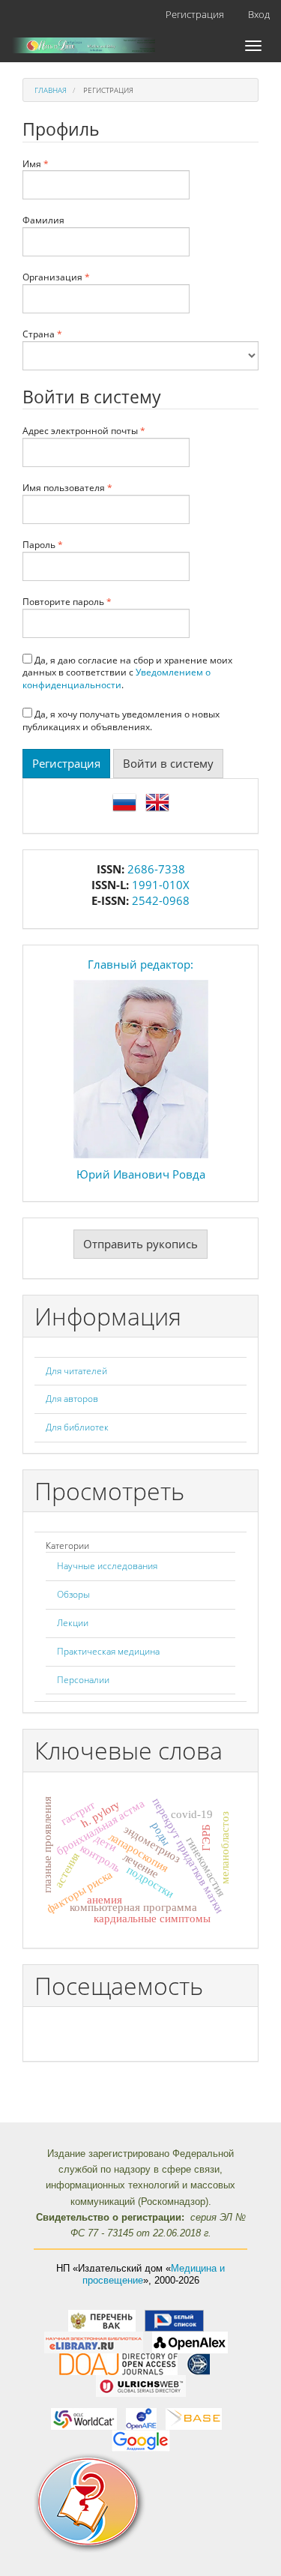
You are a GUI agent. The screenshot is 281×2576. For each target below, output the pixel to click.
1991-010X (161, 885)
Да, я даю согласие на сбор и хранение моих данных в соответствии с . (127, 673)
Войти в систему (168, 763)
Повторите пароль (96, 602)
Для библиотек (77, 1427)
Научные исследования (107, 1566)
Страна (71, 334)
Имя (64, 164)
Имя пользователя (96, 488)
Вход (259, 14)
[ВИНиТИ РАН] (198, 2363)
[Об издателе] (140, 2503)
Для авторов (72, 1399)
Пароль (72, 545)
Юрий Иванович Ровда (141, 1174)
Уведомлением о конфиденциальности (117, 678)
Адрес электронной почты (106, 431)
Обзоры (73, 1594)
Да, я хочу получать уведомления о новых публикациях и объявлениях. (121, 720)
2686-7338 (156, 869)
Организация (85, 277)
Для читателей (76, 1371)
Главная (51, 90)
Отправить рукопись (140, 1244)
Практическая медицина (108, 1651)
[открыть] (102, 2320)
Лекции (73, 1623)
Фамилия (43, 220)
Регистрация (195, 14)
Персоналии (83, 1680)
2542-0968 (161, 900)
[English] (157, 801)
